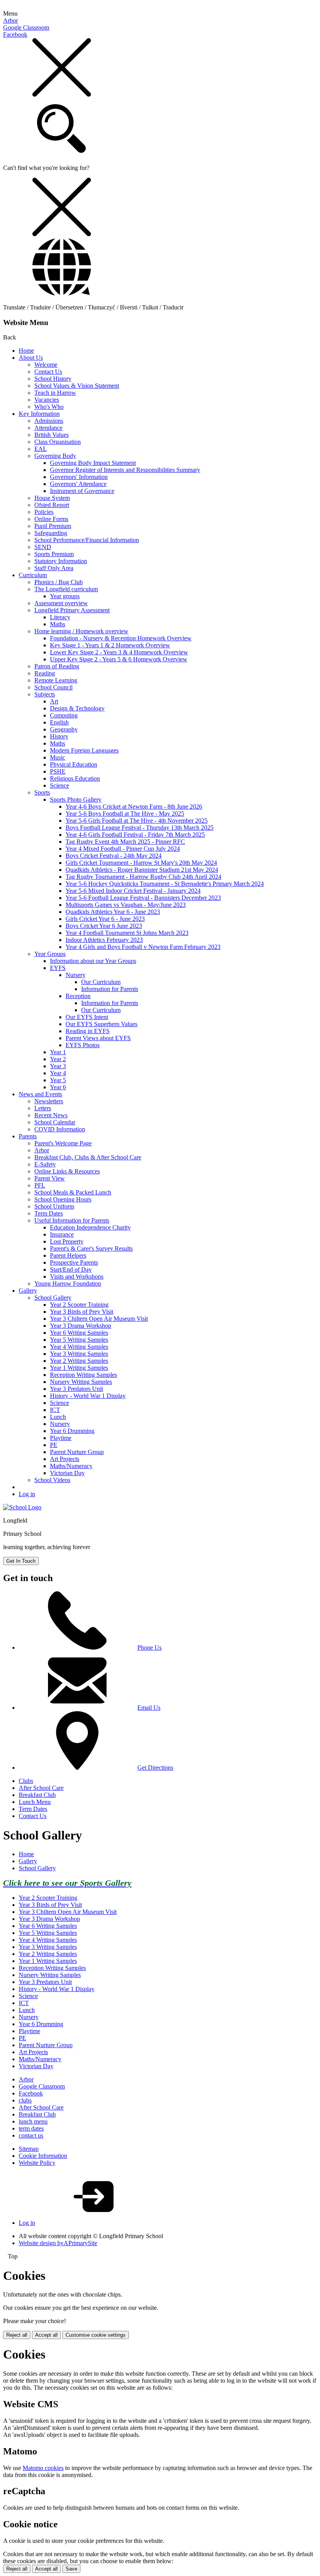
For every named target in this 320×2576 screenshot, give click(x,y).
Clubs (26, 1781)
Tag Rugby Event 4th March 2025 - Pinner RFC (125, 842)
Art (54, 701)
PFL (40, 1185)
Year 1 (58, 1052)
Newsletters (49, 1101)
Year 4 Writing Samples (79, 1347)
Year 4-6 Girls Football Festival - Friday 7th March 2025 (135, 835)
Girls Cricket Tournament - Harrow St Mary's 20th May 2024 (141, 863)
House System (52, 498)
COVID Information (60, 1129)
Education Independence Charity (90, 1227)
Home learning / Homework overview (81, 631)
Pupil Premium (53, 526)
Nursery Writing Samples (81, 1382)
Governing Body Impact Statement (93, 463)
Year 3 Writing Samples (79, 1354)
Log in (27, 1494)
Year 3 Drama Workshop (81, 1326)
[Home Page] (22, 1507)
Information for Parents (110, 989)
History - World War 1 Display (88, 1396)
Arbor (11, 20)
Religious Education (75, 778)
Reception (78, 996)
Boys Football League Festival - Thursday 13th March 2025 (140, 828)
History (59, 736)
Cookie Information (43, 2156)
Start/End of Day (71, 1269)
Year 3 (58, 1066)
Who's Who (49, 407)
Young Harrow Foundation (68, 1284)
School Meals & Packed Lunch (73, 1192)
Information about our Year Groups (93, 961)
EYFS (58, 968)
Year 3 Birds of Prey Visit (82, 1312)
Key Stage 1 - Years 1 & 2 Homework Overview (110, 645)
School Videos (52, 1480)
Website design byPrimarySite (58, 2243)
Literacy (60, 617)
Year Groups (50, 954)
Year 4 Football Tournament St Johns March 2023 (127, 933)
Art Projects (65, 1459)
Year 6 (58, 1087)
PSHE (58, 771)
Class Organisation (58, 442)
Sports (42, 792)
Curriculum (33, 575)
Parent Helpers (68, 1255)
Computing (64, 715)
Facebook (15, 34)
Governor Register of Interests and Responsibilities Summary (125, 470)
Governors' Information (79, 477)
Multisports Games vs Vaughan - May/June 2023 (126, 905)
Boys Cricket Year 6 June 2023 (104, 926)
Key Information (39, 414)
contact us (31, 2135)
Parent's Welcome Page (63, 1143)
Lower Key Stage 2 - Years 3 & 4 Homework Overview (119, 652)
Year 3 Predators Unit (76, 1389)
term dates (31, 2128)
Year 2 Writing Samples (79, 1361)
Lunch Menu (35, 1802)
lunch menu (33, 2121)
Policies (44, 512)
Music (58, 757)
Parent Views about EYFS (98, 1038)
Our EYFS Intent (87, 1017)
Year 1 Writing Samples (79, 1368)
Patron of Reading (57, 666)
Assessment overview (61, 603)
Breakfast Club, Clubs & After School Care (88, 1157)
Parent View (50, 1178)
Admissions (49, 421)
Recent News (51, 1115)
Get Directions (155, 1768)
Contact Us (48, 372)
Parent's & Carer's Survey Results (91, 1248)
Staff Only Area (54, 568)
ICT (55, 1410)
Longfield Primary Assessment (72, 610)
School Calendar (55, 1122)
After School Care (41, 1788)
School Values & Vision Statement (77, 386)
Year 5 (58, 1080)
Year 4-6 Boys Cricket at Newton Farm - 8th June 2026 (134, 807)
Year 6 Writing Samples (79, 1333)
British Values (52, 435)
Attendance (48, 428)
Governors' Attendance (78, 484)
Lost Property (67, 1241)
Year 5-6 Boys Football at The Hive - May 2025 (125, 814)
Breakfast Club (37, 1795)
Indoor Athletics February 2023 (104, 940)
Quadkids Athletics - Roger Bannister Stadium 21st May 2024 (142, 870)
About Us (31, 358)
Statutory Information (61, 561)
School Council (53, 687)
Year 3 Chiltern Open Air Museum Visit (99, 1319)
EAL (41, 449)
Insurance (62, 1234)
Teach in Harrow (55, 393)
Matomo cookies (43, 2468)
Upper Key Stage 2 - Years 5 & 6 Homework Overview (119, 659)
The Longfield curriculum (66, 589)
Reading (45, 673)
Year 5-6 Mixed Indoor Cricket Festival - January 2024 (133, 891)
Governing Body (55, 456)
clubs (25, 2100)
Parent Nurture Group (77, 1452)
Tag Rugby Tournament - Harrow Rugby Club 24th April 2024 (143, 877)
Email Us (149, 1708)
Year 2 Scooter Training (79, 1305)
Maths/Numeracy (71, 1466)
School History (53, 379)
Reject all (17, 2335)
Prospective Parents (74, 1262)
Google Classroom (26, 27)
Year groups (65, 596)
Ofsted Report (52, 505)
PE (54, 1445)
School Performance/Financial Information (87, 540)
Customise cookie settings (96, 2335)
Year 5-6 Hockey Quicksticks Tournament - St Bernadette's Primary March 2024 (165, 884)
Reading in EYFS (88, 1031)
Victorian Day (67, 1473)
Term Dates (49, 1213)
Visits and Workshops (77, 1277)
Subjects (45, 694)
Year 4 (58, 1073)
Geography (64, 729)
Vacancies (47, 400)
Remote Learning (56, 680)
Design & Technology (77, 708)
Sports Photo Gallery (76, 799)
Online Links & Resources (67, 1171)
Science (60, 785)
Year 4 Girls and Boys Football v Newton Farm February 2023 (143, 947)
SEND (43, 547)
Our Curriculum (101, 982)
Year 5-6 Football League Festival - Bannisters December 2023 (143, 898)
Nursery (76, 975)
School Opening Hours (63, 1199)
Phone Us (149, 1648)
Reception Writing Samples (84, 1375)
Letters (43, 1108)
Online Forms (51, 519)
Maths (58, 624)
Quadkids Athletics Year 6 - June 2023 (113, 912)
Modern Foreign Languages (84, 750)
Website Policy (37, 2163)
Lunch (58, 1417)
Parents (28, 1136)
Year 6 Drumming (72, 1431)
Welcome (46, 365)
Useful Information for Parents (72, 1220)
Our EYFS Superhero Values (101, 1024)
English (59, 722)
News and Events (40, 1094)
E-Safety (45, 1164)
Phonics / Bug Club (59, 582)
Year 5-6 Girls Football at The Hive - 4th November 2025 (137, 821)
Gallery (28, 1291)
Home (26, 351)
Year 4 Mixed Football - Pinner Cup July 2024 (123, 849)
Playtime (61, 1438)
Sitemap (29, 2149)
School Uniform (54, 1206)
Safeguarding (51, 533)
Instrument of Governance (82, 491)
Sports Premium (54, 554)
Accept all (46, 2335)
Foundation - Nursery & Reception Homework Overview (121, 638)
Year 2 (58, 1059)
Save (71, 2569)
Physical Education (74, 764)
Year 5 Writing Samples (79, 1340)
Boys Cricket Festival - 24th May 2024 (114, 856)
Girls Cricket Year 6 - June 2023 (105, 919)
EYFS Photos (83, 1045)
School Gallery (53, 1298)
